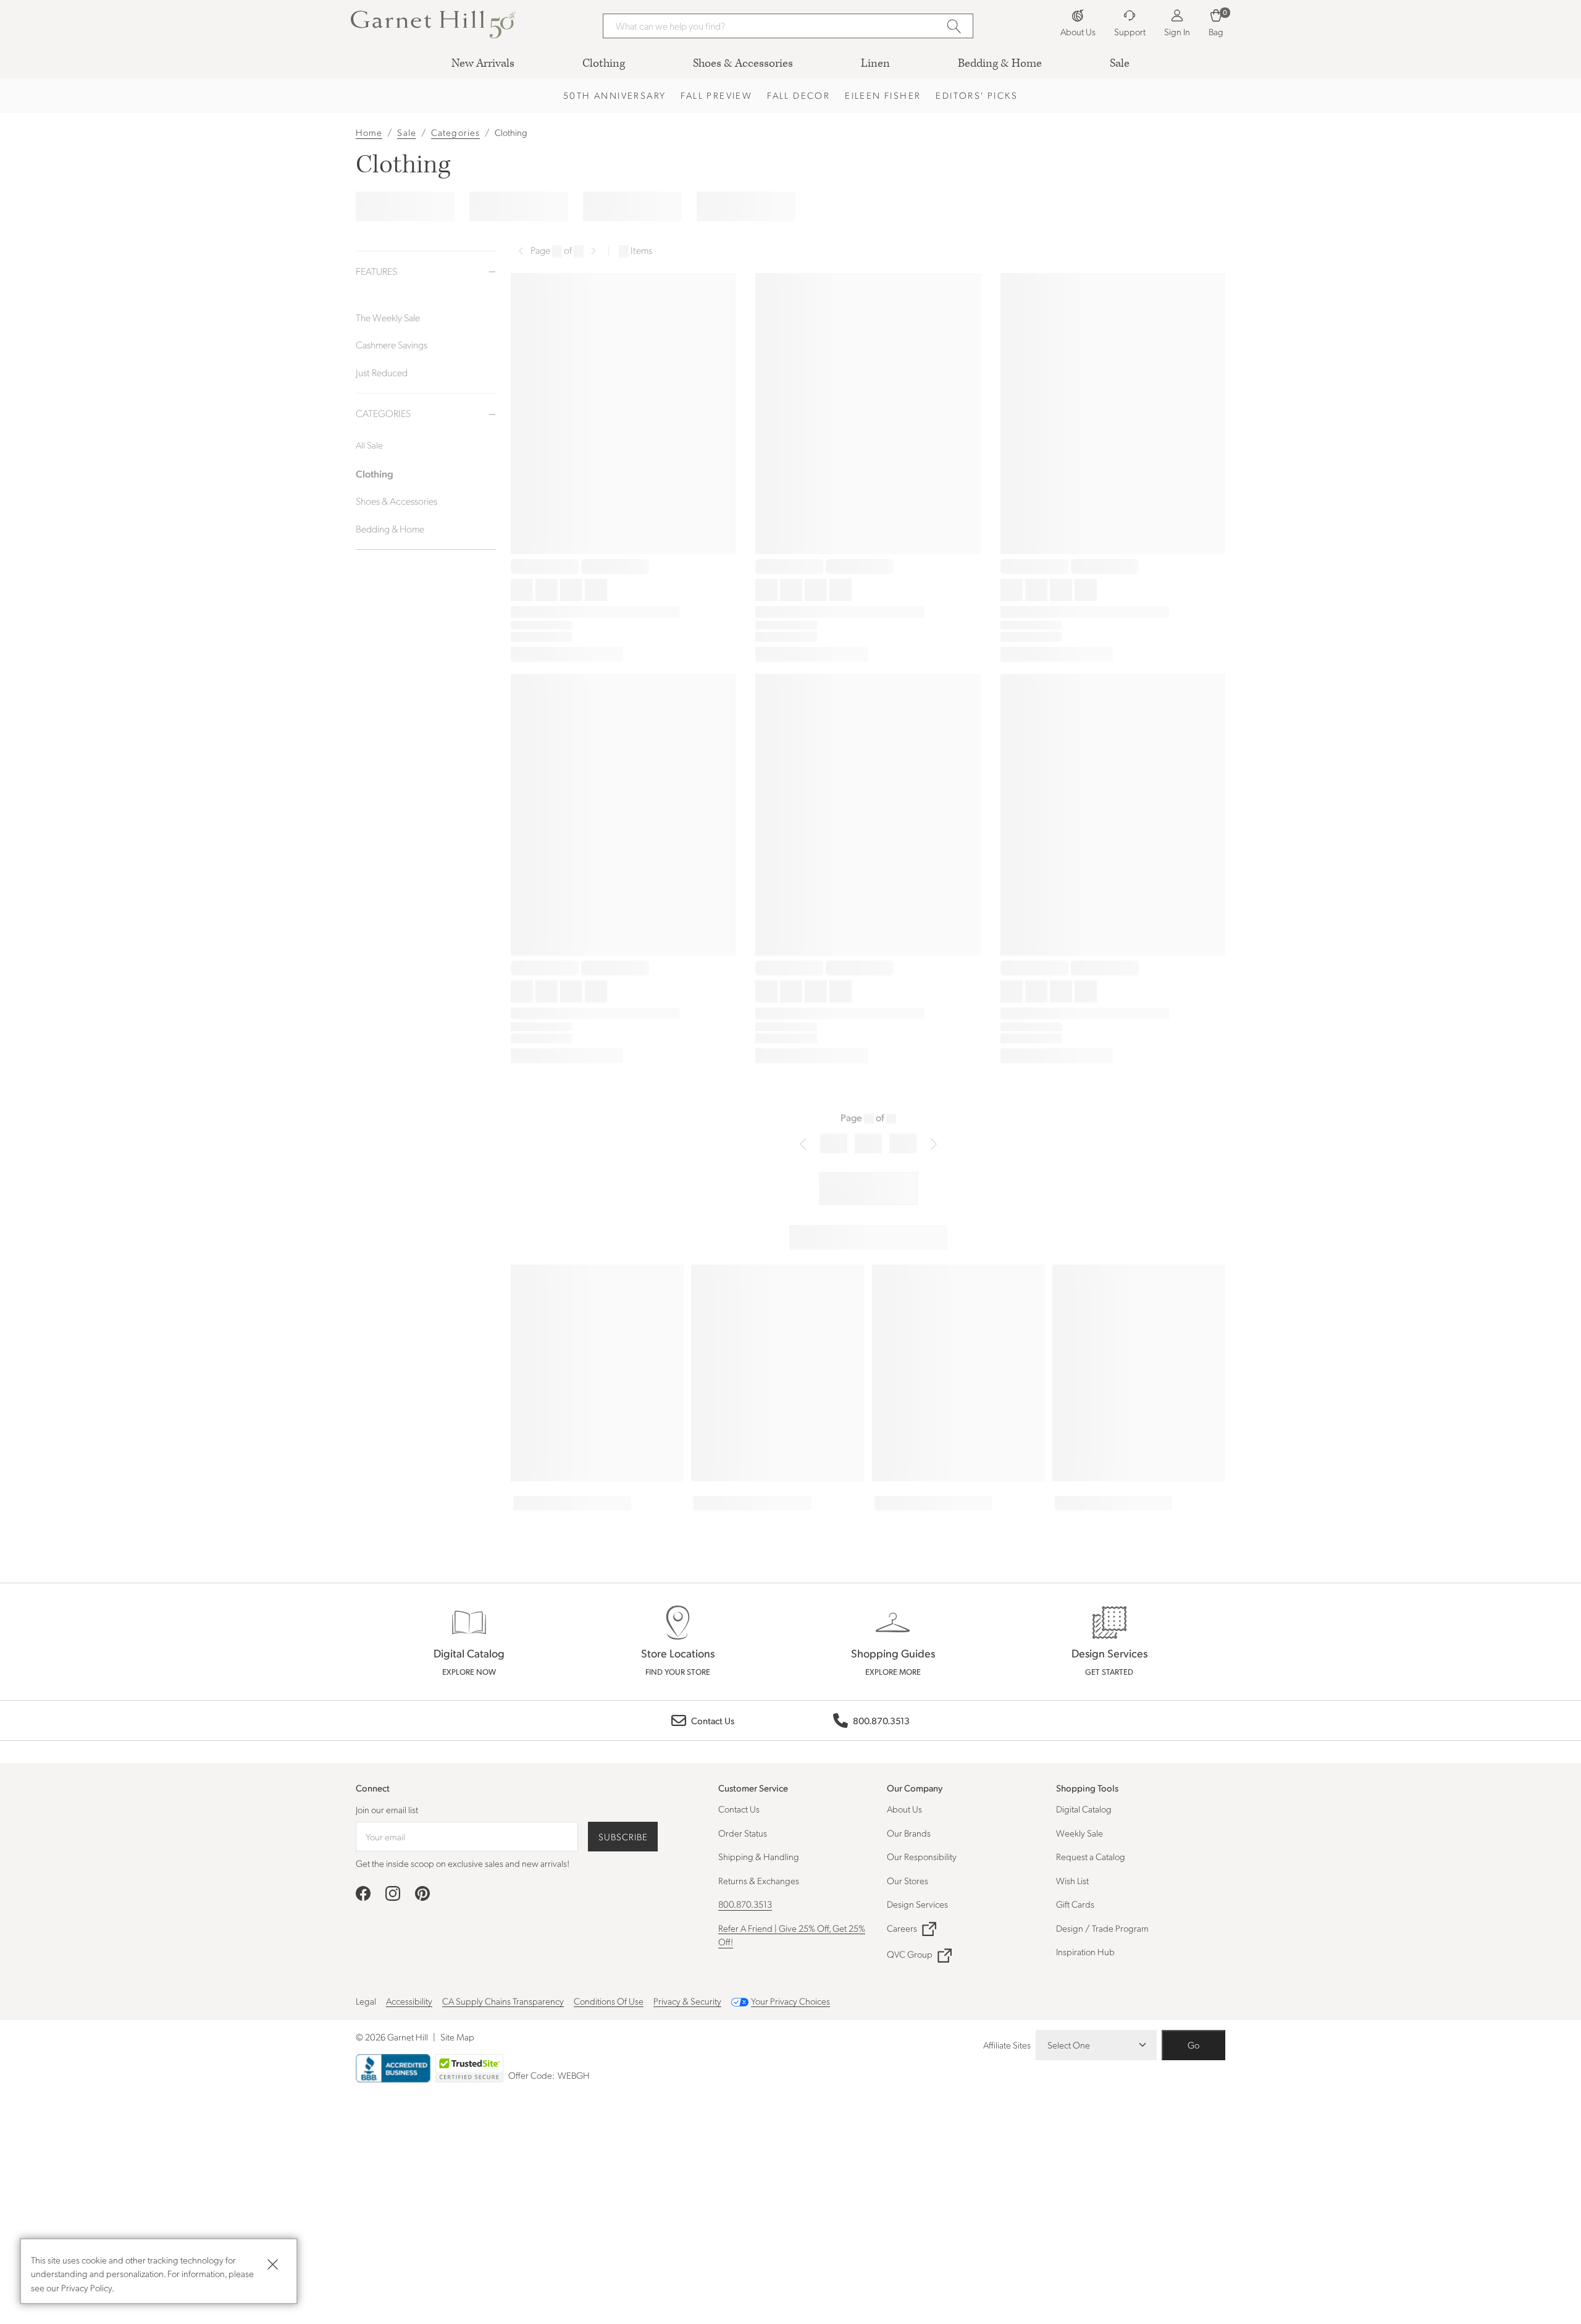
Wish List (1072, 1880)
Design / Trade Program (1102, 1928)
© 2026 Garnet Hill (392, 2037)
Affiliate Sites (1007, 2045)
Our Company (915, 1787)
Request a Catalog (1091, 1856)
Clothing (511, 132)
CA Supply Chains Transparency (503, 2001)
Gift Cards (1075, 1904)
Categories (455, 132)
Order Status (743, 1833)
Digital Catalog (1084, 1809)
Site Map (457, 2037)
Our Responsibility (922, 1856)
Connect (373, 1788)
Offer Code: (532, 2075)
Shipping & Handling (759, 1856)
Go (1193, 2045)
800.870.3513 (745, 1904)
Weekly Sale (1080, 1833)
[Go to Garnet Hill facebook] (363, 1893)
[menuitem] (483, 63)
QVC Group (910, 1954)
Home (369, 132)
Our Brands (909, 1833)
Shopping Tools (1087, 1787)
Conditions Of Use (609, 2001)
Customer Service (753, 1787)
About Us (904, 1809)
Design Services (917, 1904)
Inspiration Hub (1085, 1951)
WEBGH (574, 2075)
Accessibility (409, 2001)
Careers (902, 1928)
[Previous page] (521, 251)
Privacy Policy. (88, 2288)
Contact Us (739, 1809)
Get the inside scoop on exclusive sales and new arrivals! (463, 1863)
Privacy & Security (687, 2001)
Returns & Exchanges (759, 1880)
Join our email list (387, 1809)
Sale (406, 132)
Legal (366, 2001)
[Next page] (593, 251)
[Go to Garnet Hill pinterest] (422, 1893)
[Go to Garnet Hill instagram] (393, 1893)
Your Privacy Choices (790, 2001)
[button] (433, 24)
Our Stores (908, 1880)
